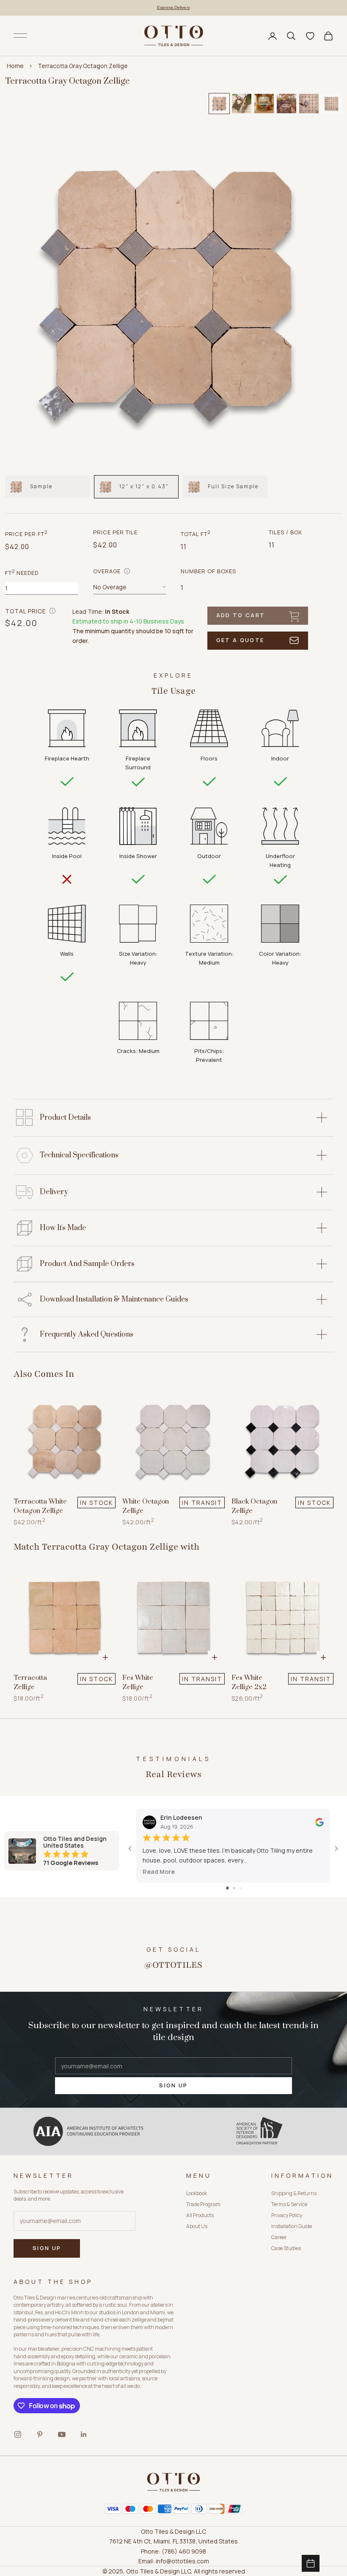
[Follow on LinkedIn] (84, 2434)
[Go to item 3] (264, 104)
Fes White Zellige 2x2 (249, 1683)
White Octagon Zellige (146, 1506)
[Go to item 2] (242, 104)
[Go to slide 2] (234, 1888)
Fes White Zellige (138, 1683)
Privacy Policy (287, 2215)
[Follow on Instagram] (18, 2434)
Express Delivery (173, 7)
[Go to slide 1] (227, 1888)
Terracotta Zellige (30, 1683)
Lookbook (197, 2193)
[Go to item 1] (219, 104)
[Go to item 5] (309, 104)
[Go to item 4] (286, 104)
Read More (159, 1872)
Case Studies (286, 2248)
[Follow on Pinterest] (40, 2434)
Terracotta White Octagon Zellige (40, 1506)
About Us (197, 2226)
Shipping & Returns (294, 2193)
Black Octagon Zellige (254, 1506)
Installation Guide (292, 2226)
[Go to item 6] (331, 104)
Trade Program (203, 2204)
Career (279, 2237)
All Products (200, 2215)
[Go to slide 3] (240, 1888)
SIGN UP (173, 2085)
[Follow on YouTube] (62, 2434)
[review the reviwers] (319, 1822)
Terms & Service (289, 2204)
